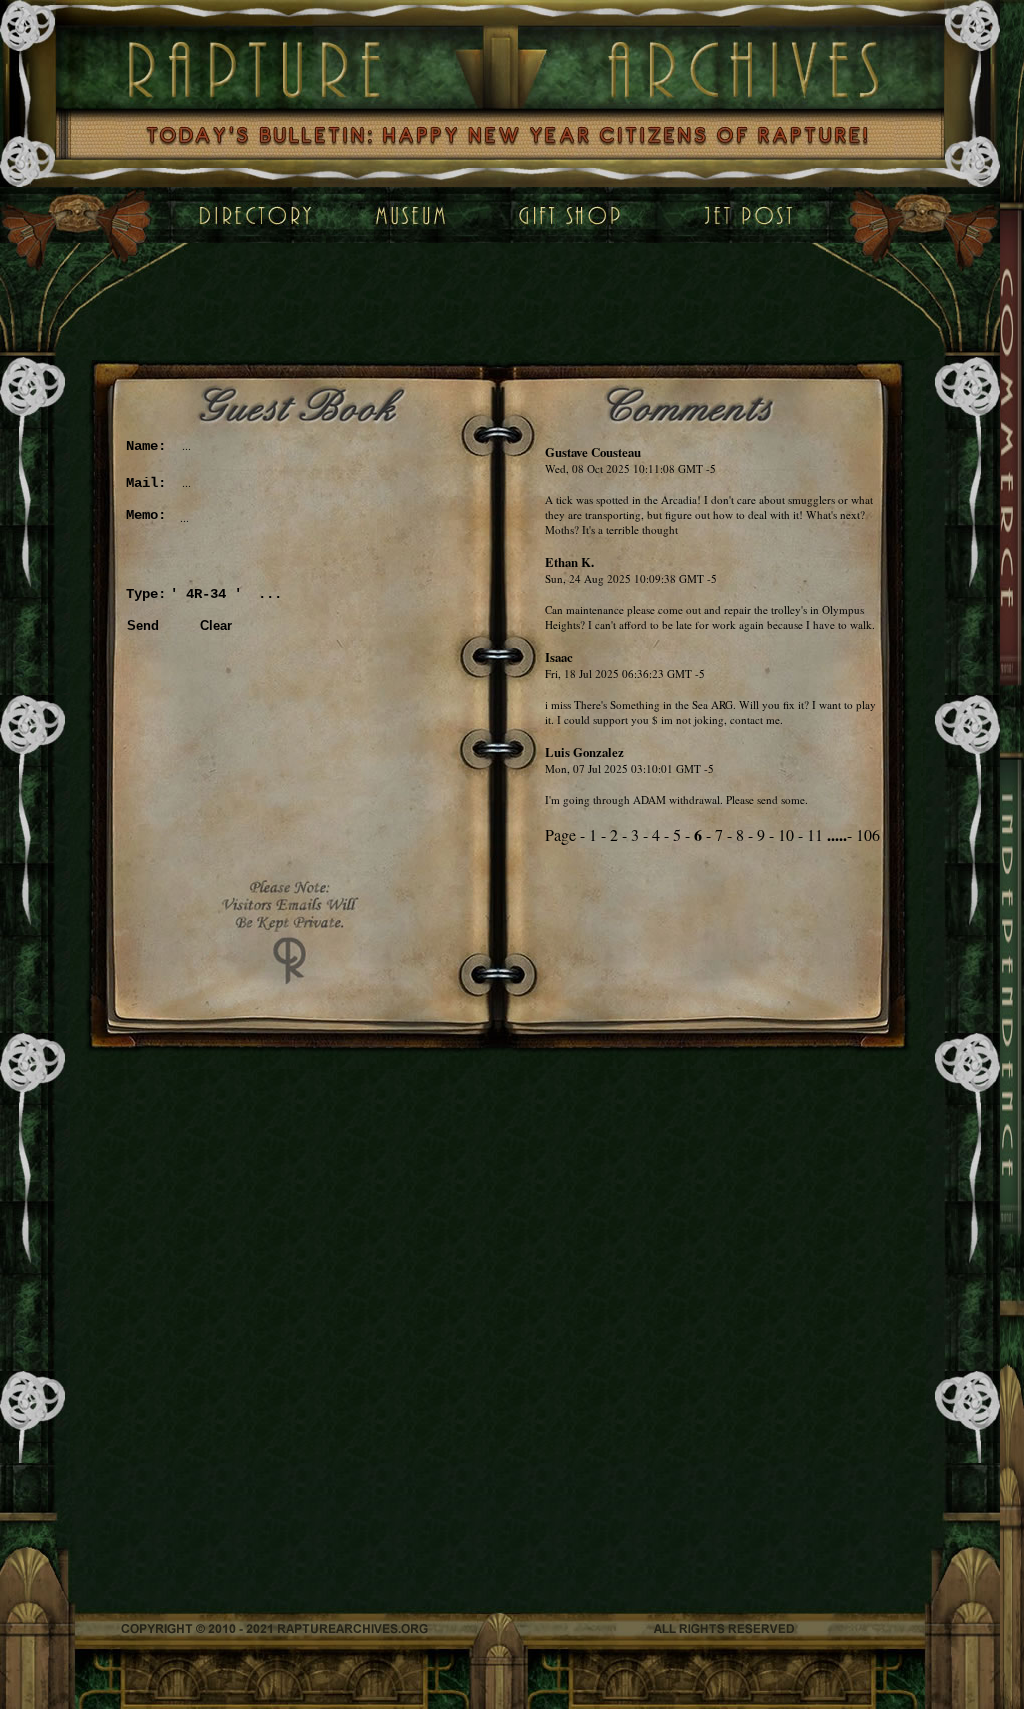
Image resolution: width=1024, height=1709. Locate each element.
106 (868, 834)
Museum (391, 215)
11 (815, 834)
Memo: (146, 515)
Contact (749, 215)
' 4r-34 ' (206, 594)
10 (786, 834)
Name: (146, 446)
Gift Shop (575, 215)
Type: (146, 594)
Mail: (146, 483)
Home (254, 215)
